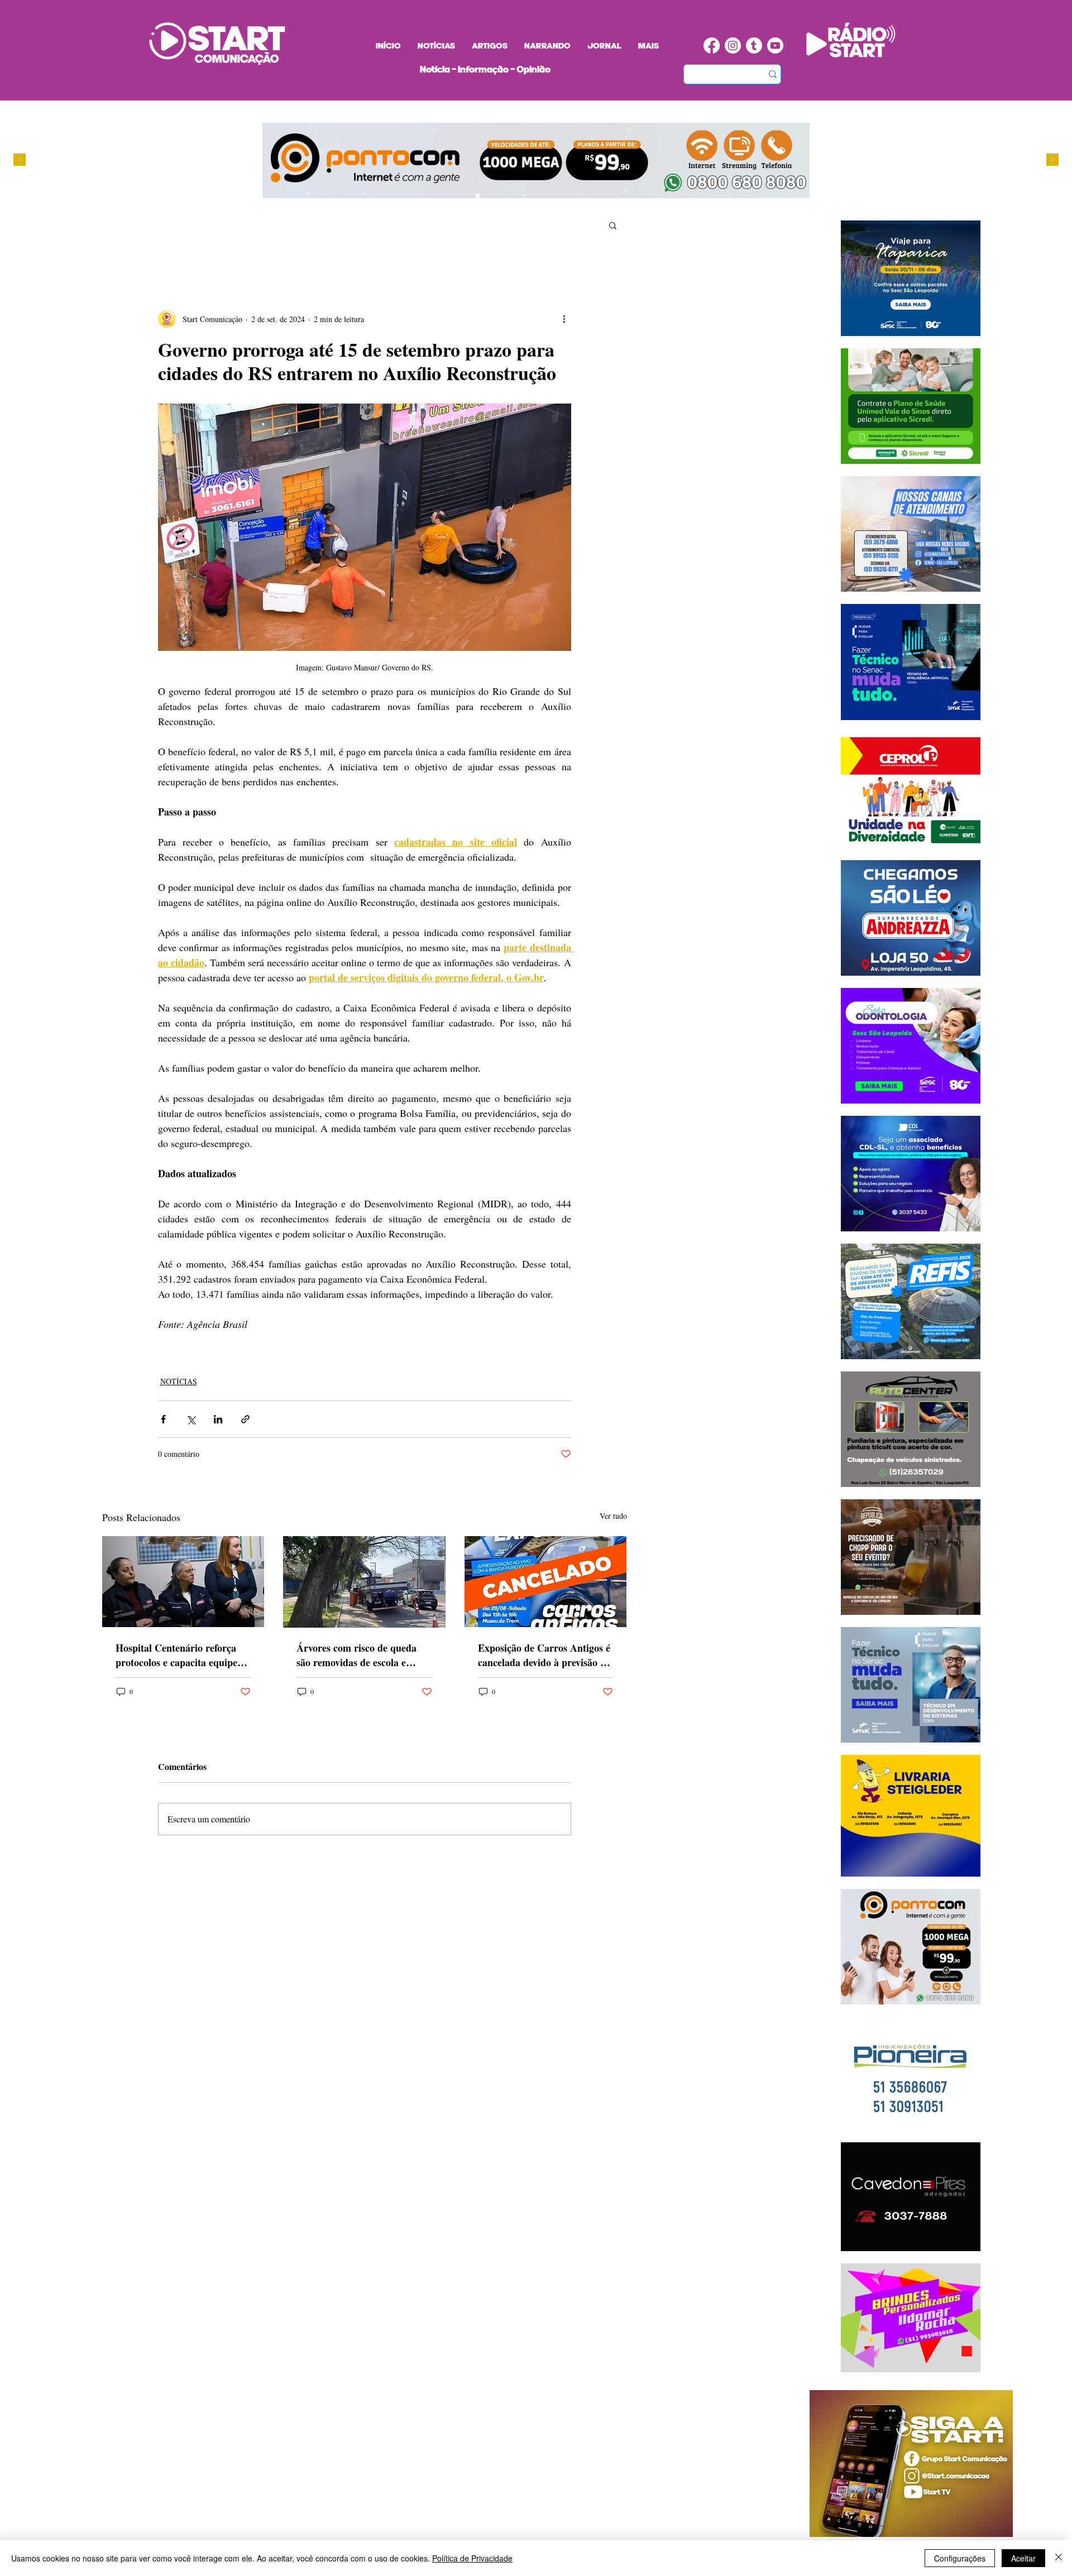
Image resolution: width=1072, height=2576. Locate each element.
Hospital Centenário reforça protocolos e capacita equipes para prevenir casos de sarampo (178, 1655)
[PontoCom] (478, 196)
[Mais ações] (564, 319)
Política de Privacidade (472, 2558)
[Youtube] (775, 45)
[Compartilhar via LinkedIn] (218, 1419)
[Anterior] (20, 160)
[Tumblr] (754, 45)
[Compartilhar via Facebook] (163, 1419)
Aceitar (1023, 2558)
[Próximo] (1052, 160)
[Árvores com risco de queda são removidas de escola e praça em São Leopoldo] (364, 1582)
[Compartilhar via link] (245, 1419)
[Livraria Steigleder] (456, 196)
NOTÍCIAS (179, 1381)
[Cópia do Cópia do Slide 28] (499, 196)
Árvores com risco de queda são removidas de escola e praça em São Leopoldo (356, 1655)
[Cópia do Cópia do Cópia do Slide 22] (520, 196)
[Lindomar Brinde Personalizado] (488, 196)
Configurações (960, 2558)
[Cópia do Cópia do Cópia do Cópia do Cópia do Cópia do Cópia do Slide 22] (531, 196)
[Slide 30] (509, 196)
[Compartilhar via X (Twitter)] (191, 1419)
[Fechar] (1059, 2558)
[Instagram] (733, 45)
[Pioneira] (467, 196)
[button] (613, 225)
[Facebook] (712, 45)
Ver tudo (613, 1516)
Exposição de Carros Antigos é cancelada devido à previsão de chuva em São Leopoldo (544, 1655)
